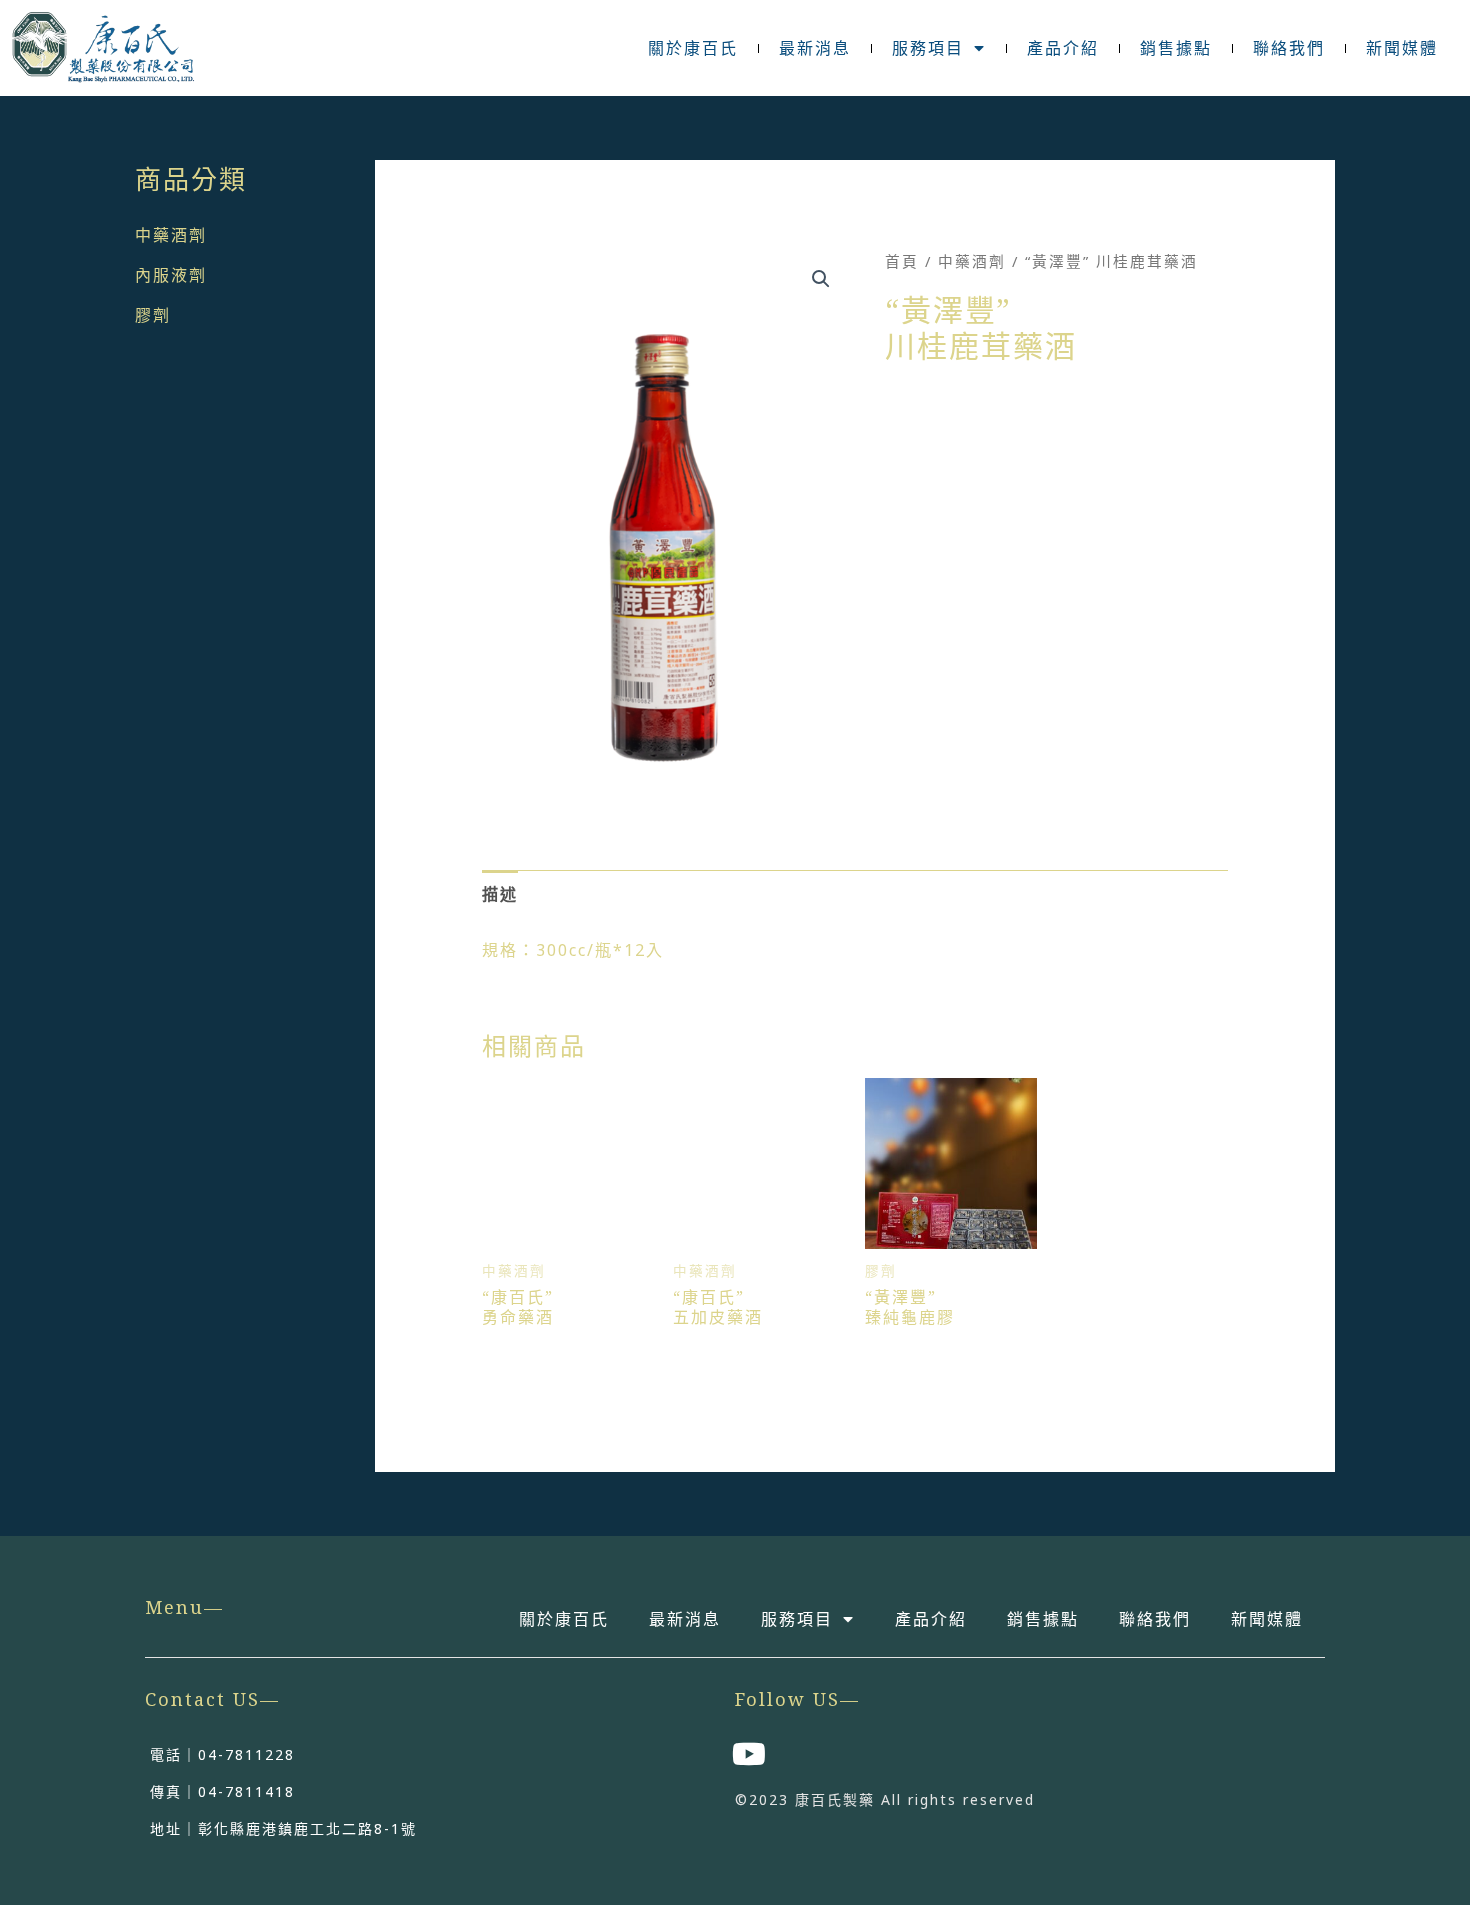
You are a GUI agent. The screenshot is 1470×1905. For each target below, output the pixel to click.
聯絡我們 (1289, 48)
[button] (821, 279)
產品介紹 (1063, 48)
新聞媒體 (1402, 48)
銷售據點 (1176, 48)
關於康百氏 (693, 48)
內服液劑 (171, 275)
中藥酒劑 (171, 235)
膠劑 (153, 315)
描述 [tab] (500, 894)
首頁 (902, 261)
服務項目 (928, 48)
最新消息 (815, 48)
